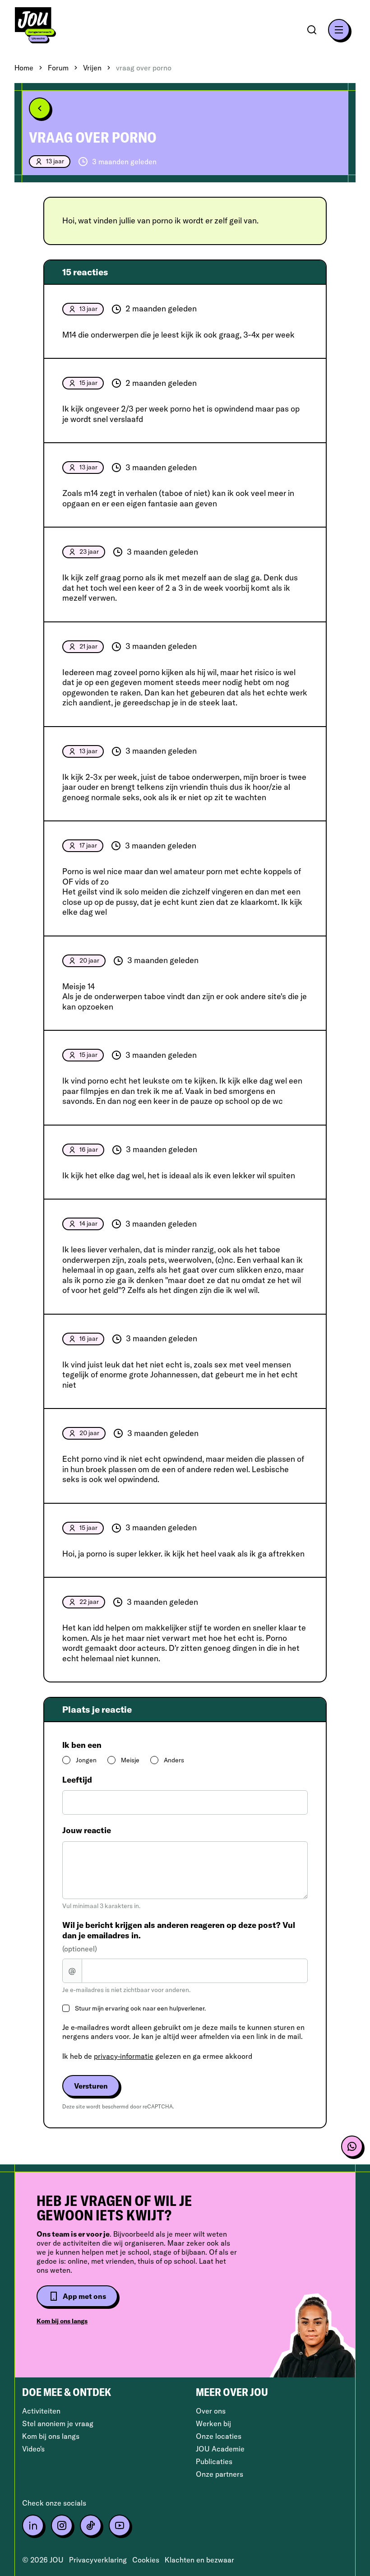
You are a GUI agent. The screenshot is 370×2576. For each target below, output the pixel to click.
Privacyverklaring (98, 2560)
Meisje (130, 1760)
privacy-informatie (124, 2056)
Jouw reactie (87, 1830)
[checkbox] (66, 2008)
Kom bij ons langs (62, 2321)
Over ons (211, 2411)
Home (24, 68)
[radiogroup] (185, 1760)
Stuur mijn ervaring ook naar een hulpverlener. (140, 2008)
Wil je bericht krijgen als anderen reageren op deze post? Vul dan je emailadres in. (179, 1937)
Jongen (86, 1760)
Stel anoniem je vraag (58, 2423)
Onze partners (220, 2474)
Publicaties (214, 2461)
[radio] (66, 1760)
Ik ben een (82, 1745)
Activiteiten (41, 2411)
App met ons (84, 2296)
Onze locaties (219, 2436)
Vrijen (92, 68)
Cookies (146, 2560)
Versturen (91, 2086)
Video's (33, 2449)
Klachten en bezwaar (199, 2560)
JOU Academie (220, 2449)
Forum (58, 68)
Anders (174, 1760)
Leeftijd (77, 1780)
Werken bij (213, 2423)
